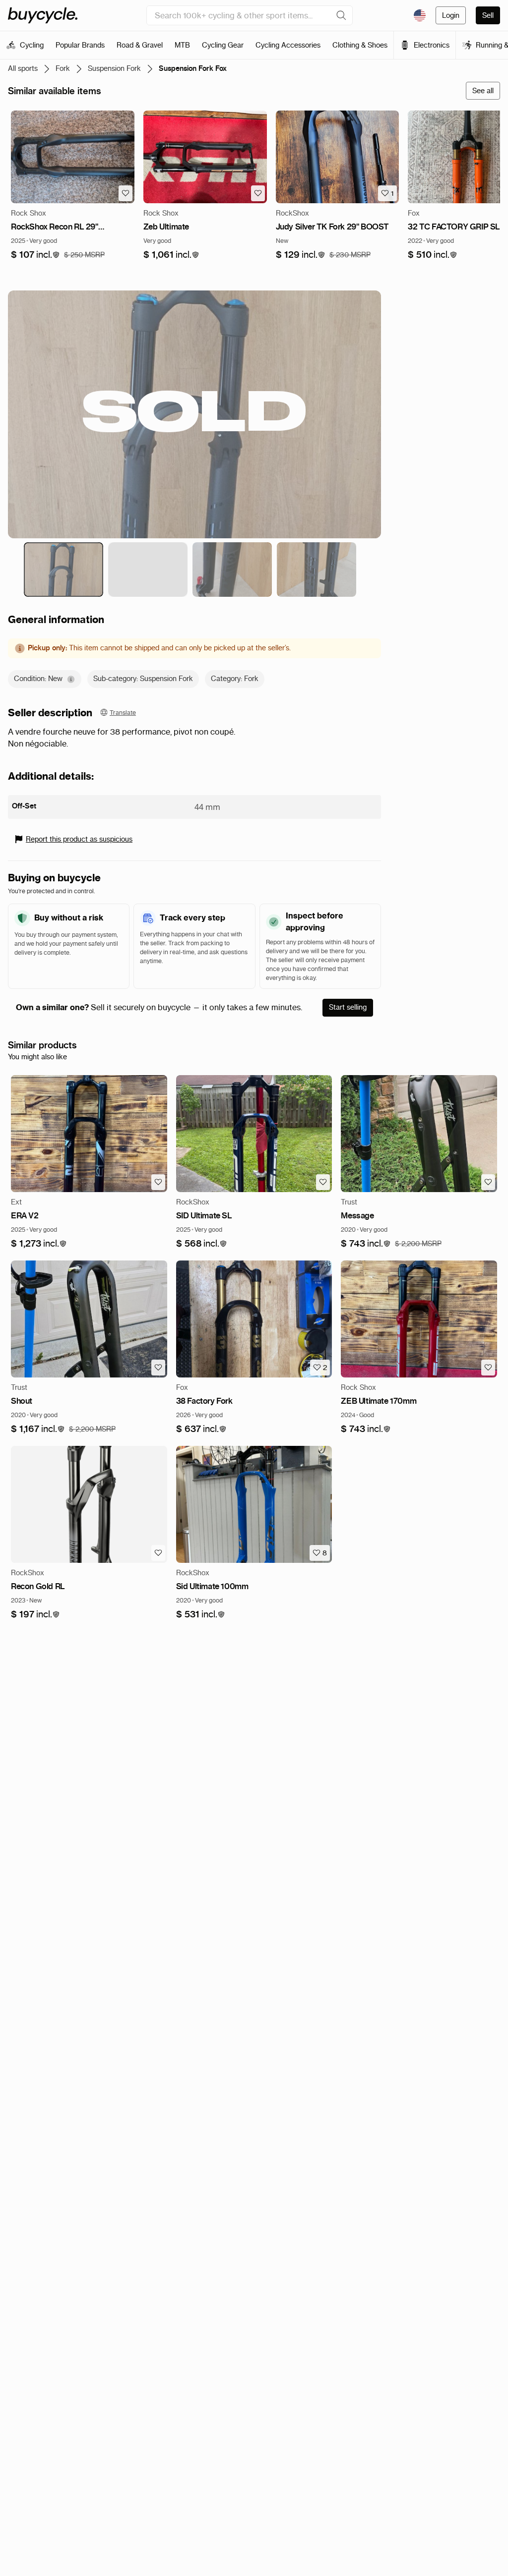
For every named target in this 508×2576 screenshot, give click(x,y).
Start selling (348, 1007)
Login (451, 15)
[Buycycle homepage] (43, 15)
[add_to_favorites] (126, 193)
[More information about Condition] (71, 679)
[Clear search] (341, 15)
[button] (35, 255)
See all (483, 91)
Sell (488, 15)
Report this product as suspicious (79, 839)
